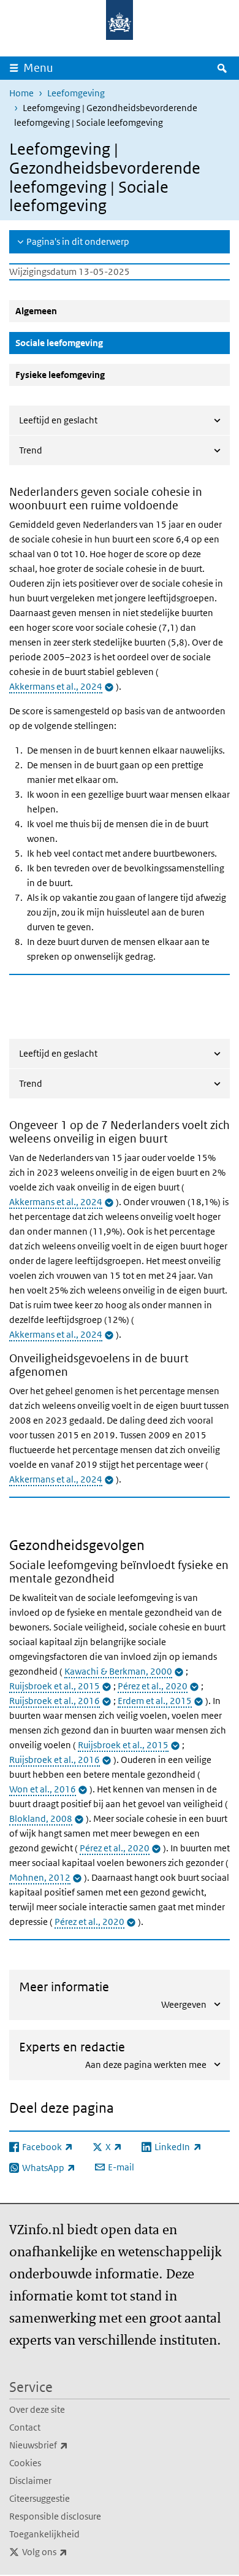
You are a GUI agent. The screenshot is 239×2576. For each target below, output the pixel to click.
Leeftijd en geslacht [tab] (58, 420)
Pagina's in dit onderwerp (78, 241)
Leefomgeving (76, 93)
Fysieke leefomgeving (60, 375)
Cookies (25, 2463)
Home (21, 93)
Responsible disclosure (55, 2516)
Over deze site (37, 2409)
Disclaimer (30, 2481)
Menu (38, 68)
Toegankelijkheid (44, 2534)
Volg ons (72, 2551)
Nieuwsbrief (66, 2445)
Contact (25, 2427)
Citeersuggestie (40, 2498)
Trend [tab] (31, 450)
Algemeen (36, 311)
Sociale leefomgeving (89, 342)
